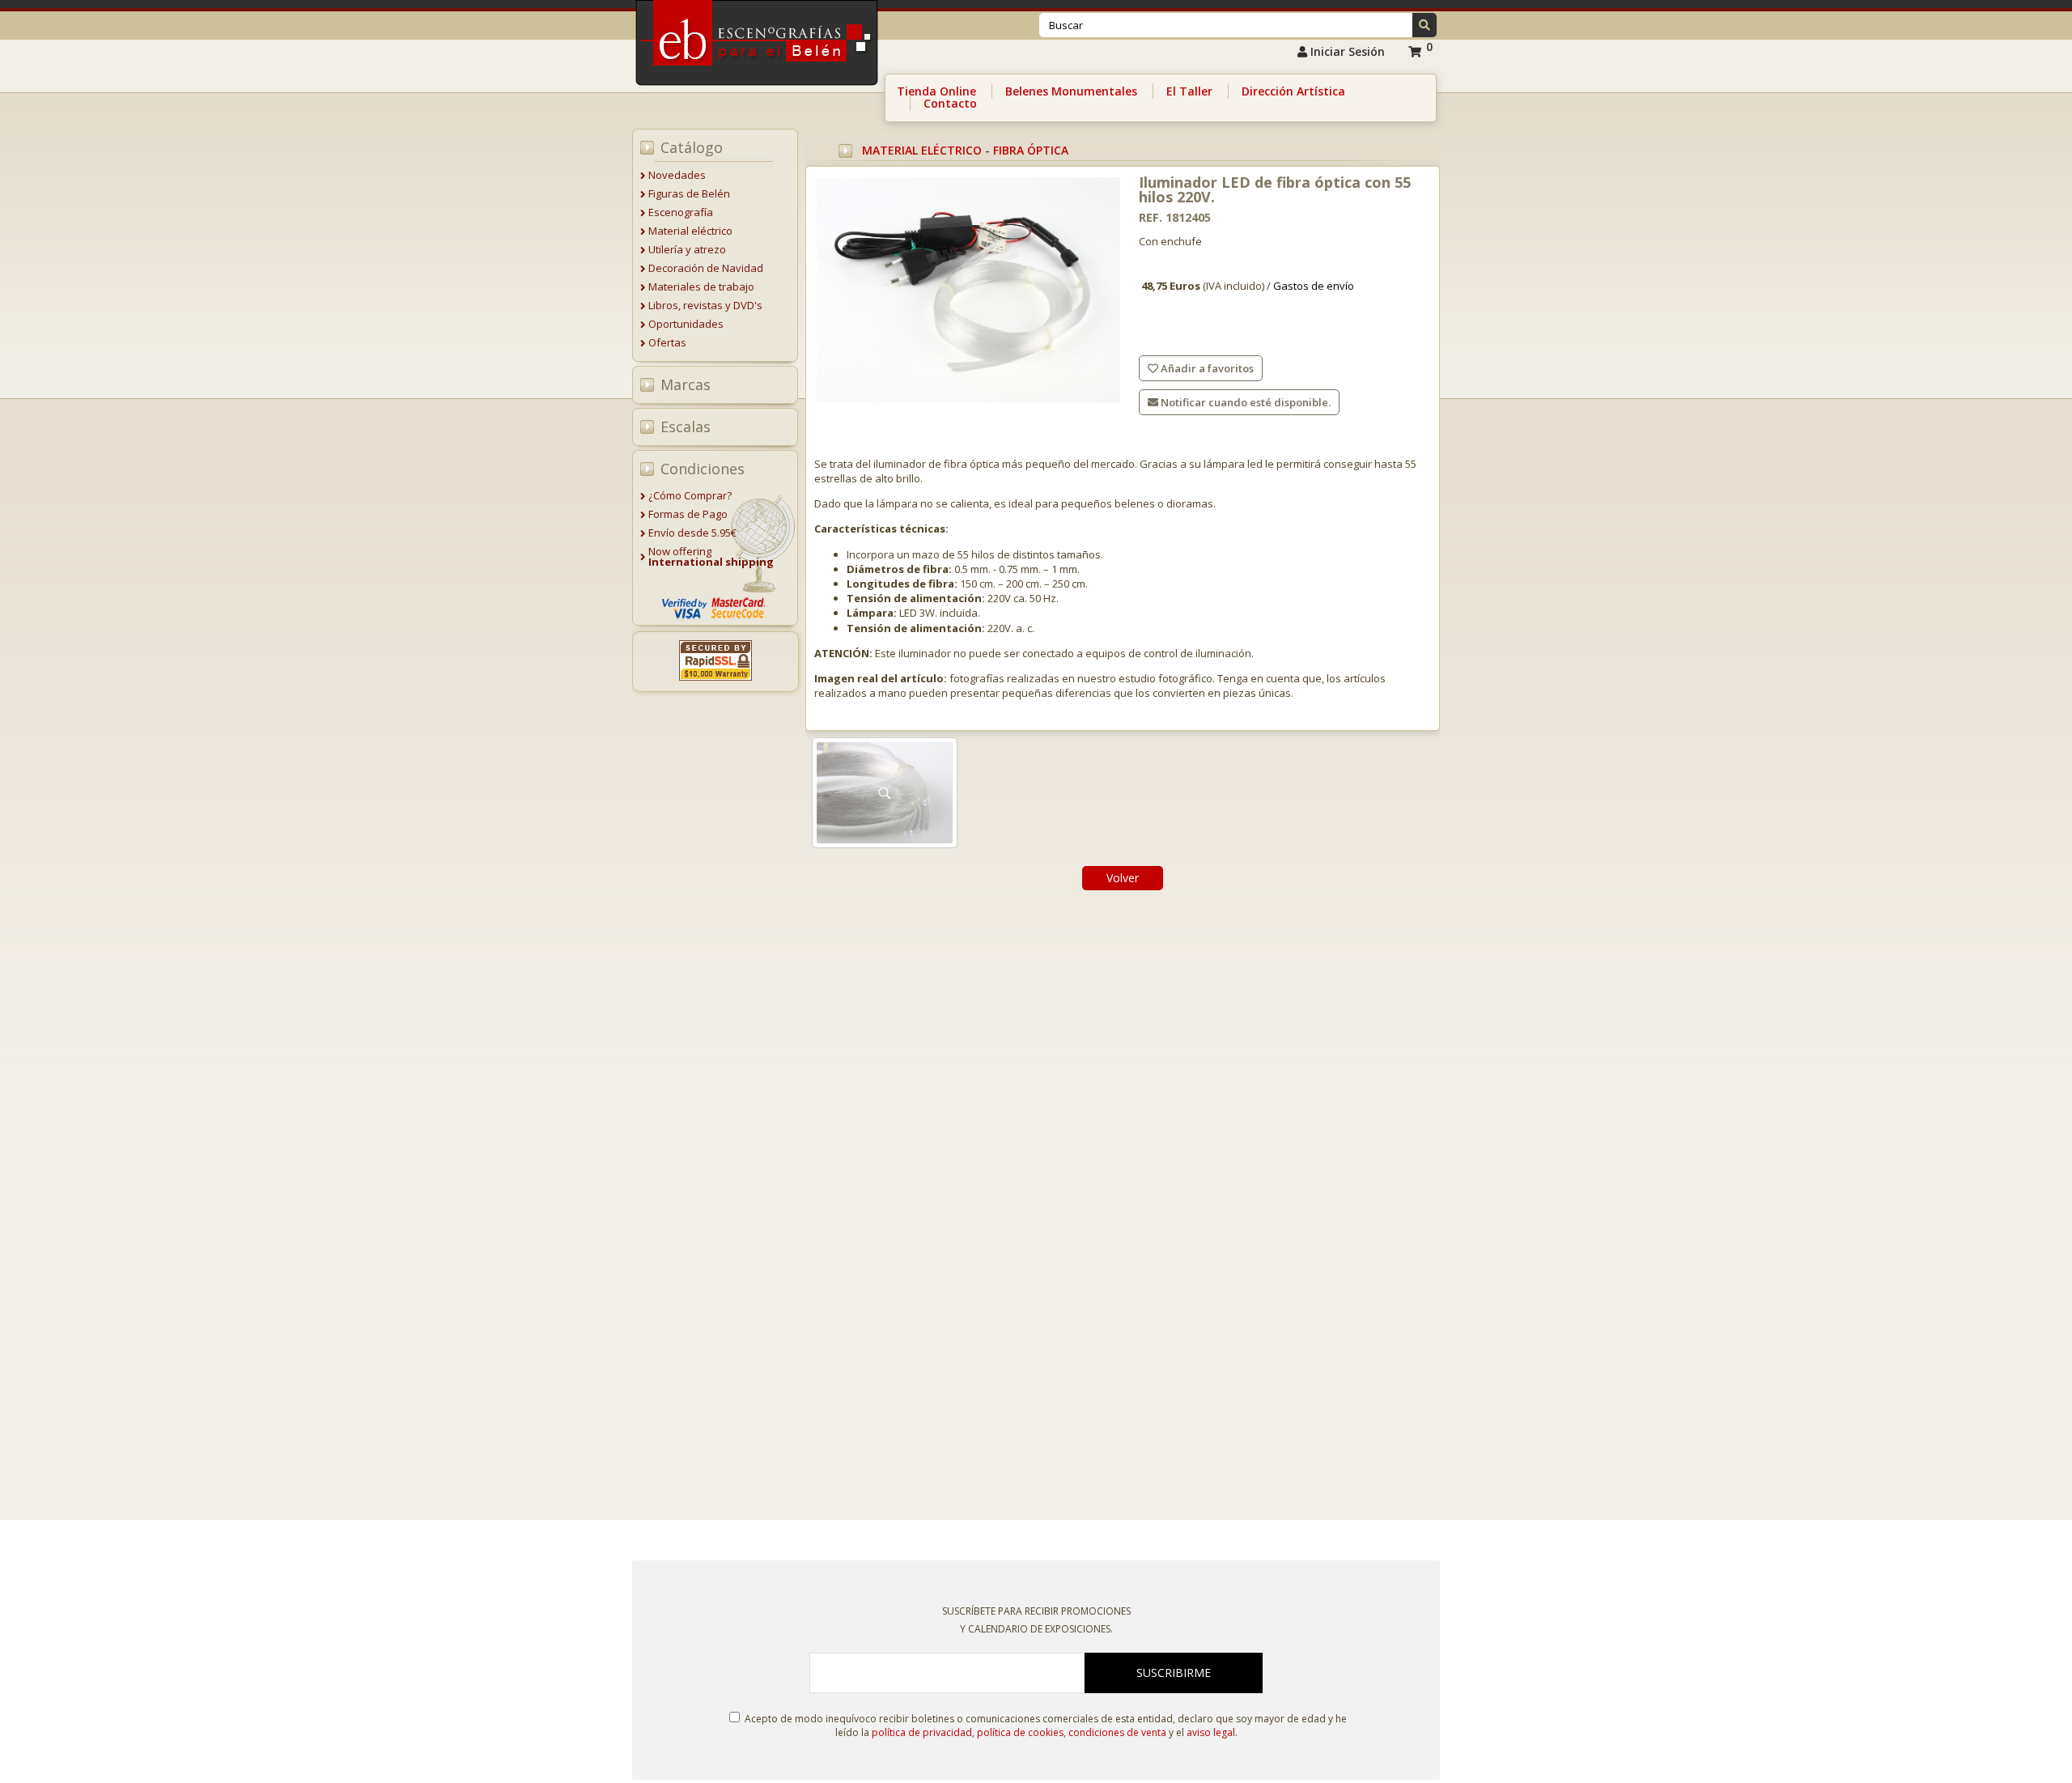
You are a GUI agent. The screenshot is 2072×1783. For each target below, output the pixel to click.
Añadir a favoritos (1206, 368)
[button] (1424, 25)
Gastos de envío (1314, 286)
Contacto (950, 103)
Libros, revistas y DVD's (705, 305)
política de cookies (1020, 1732)
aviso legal (1211, 1732)
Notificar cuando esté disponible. (1244, 402)
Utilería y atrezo (687, 249)
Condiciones (703, 469)
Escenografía (681, 212)
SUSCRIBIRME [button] (1174, 1673)
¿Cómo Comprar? (690, 495)
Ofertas (667, 342)
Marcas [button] (686, 384)
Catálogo (692, 147)
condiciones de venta (1117, 1732)
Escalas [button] (686, 427)
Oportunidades (686, 324)
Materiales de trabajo (701, 287)
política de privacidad (922, 1732)
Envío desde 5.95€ (692, 533)
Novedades (677, 175)
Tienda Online (936, 91)
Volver (1123, 878)
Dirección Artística (1293, 91)
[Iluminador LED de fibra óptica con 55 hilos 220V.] (968, 291)
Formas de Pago (688, 514)
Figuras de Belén (689, 193)
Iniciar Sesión (1346, 51)
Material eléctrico (690, 231)
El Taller (1189, 91)
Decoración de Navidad (706, 268)
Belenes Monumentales (1071, 91)
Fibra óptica (1031, 150)
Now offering (711, 556)
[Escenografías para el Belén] (758, 90)
